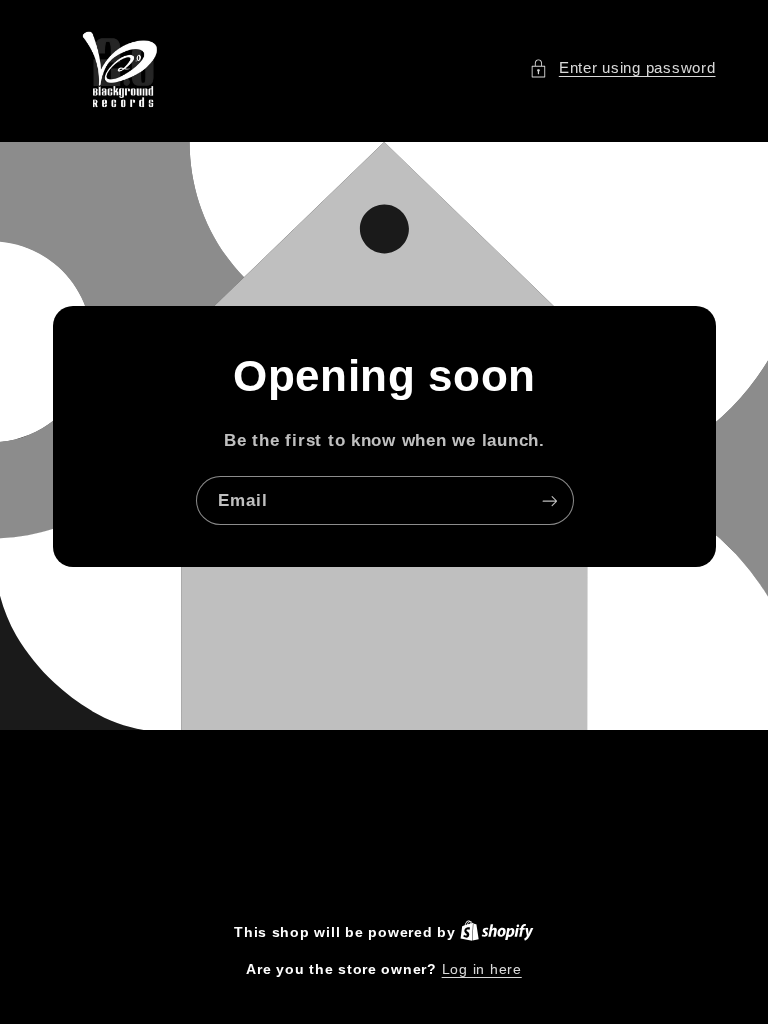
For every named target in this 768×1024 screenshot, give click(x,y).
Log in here (482, 969)
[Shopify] (497, 932)
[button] (622, 69)
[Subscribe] (549, 500)
